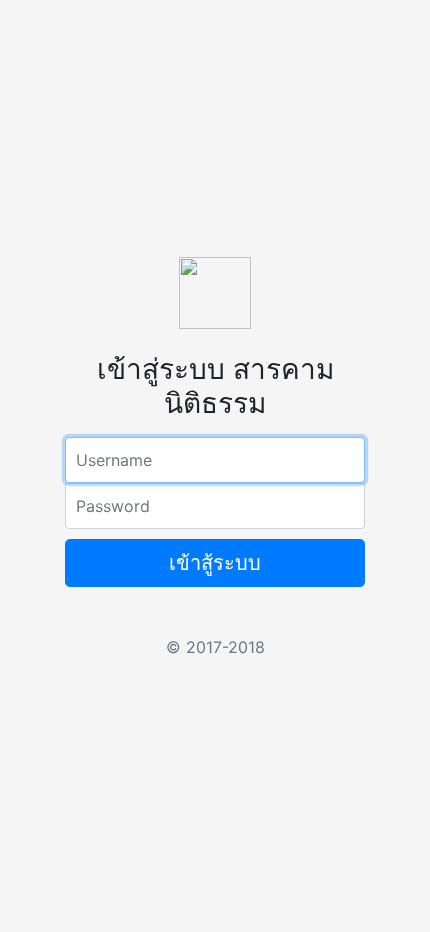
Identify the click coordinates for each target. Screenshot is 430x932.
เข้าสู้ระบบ (215, 563)
